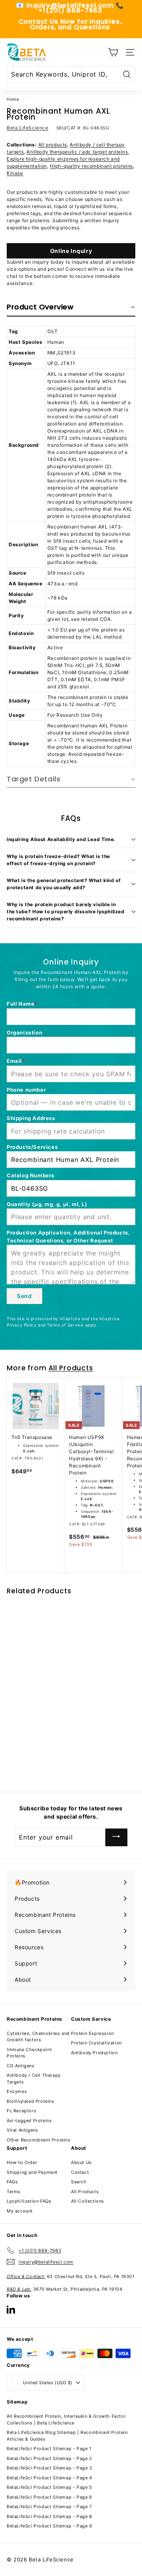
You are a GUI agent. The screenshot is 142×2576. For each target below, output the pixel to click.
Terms (14, 2192)
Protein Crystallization (96, 2043)
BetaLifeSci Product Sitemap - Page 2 (50, 2458)
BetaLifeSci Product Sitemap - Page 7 (49, 2507)
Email (14, 1061)
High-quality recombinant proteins (91, 166)
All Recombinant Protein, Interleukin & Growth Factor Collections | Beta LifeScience (66, 2420)
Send (24, 1296)
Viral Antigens (22, 2130)
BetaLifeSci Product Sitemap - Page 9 (50, 2526)
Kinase (15, 173)
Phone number (26, 1090)
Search (79, 2182)
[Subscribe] (116, 1837)
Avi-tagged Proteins (29, 2121)
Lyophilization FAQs (29, 2201)
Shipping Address (31, 1118)
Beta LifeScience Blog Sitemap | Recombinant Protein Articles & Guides (67, 2436)
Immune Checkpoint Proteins (29, 2053)
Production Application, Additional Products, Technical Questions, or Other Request (68, 1236)
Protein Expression (92, 2033)
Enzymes (17, 2091)
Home (13, 99)
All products (53, 145)
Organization (24, 1032)
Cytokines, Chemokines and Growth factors (38, 2037)
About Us (81, 2162)
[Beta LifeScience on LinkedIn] (11, 2309)
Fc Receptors (21, 2111)
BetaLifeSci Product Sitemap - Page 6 (50, 2497)
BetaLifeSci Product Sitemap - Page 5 (50, 2487)
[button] (71, 307)
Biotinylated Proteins (31, 2101)
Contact (80, 2172)
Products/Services (32, 1147)
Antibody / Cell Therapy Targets (34, 2079)
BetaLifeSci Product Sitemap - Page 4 (50, 2478)
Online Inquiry (71, 251)
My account (20, 2211)
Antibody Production (94, 2053)
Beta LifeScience (28, 128)
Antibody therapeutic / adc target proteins (77, 152)
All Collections (88, 2201)
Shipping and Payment (32, 2172)
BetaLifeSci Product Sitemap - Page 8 (50, 2516)
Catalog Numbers (31, 1175)
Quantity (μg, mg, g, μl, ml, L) (47, 1204)
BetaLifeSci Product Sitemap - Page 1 (49, 2449)
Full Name (21, 1004)
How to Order (22, 2162)
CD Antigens (21, 2066)
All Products (71, 1368)
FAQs (12, 2182)
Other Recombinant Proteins (39, 2140)
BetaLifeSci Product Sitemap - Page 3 (50, 2468)
